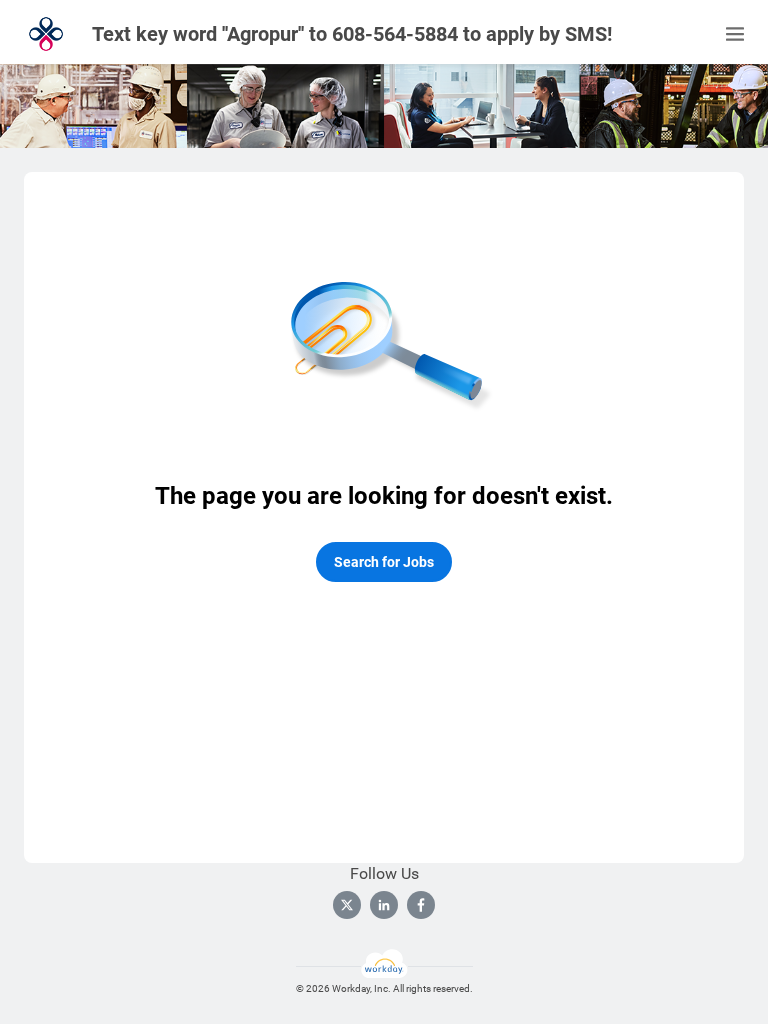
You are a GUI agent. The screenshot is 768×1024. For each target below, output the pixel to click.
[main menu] (735, 34)
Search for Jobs (384, 562)
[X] (347, 905)
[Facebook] (421, 905)
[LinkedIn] (384, 905)
